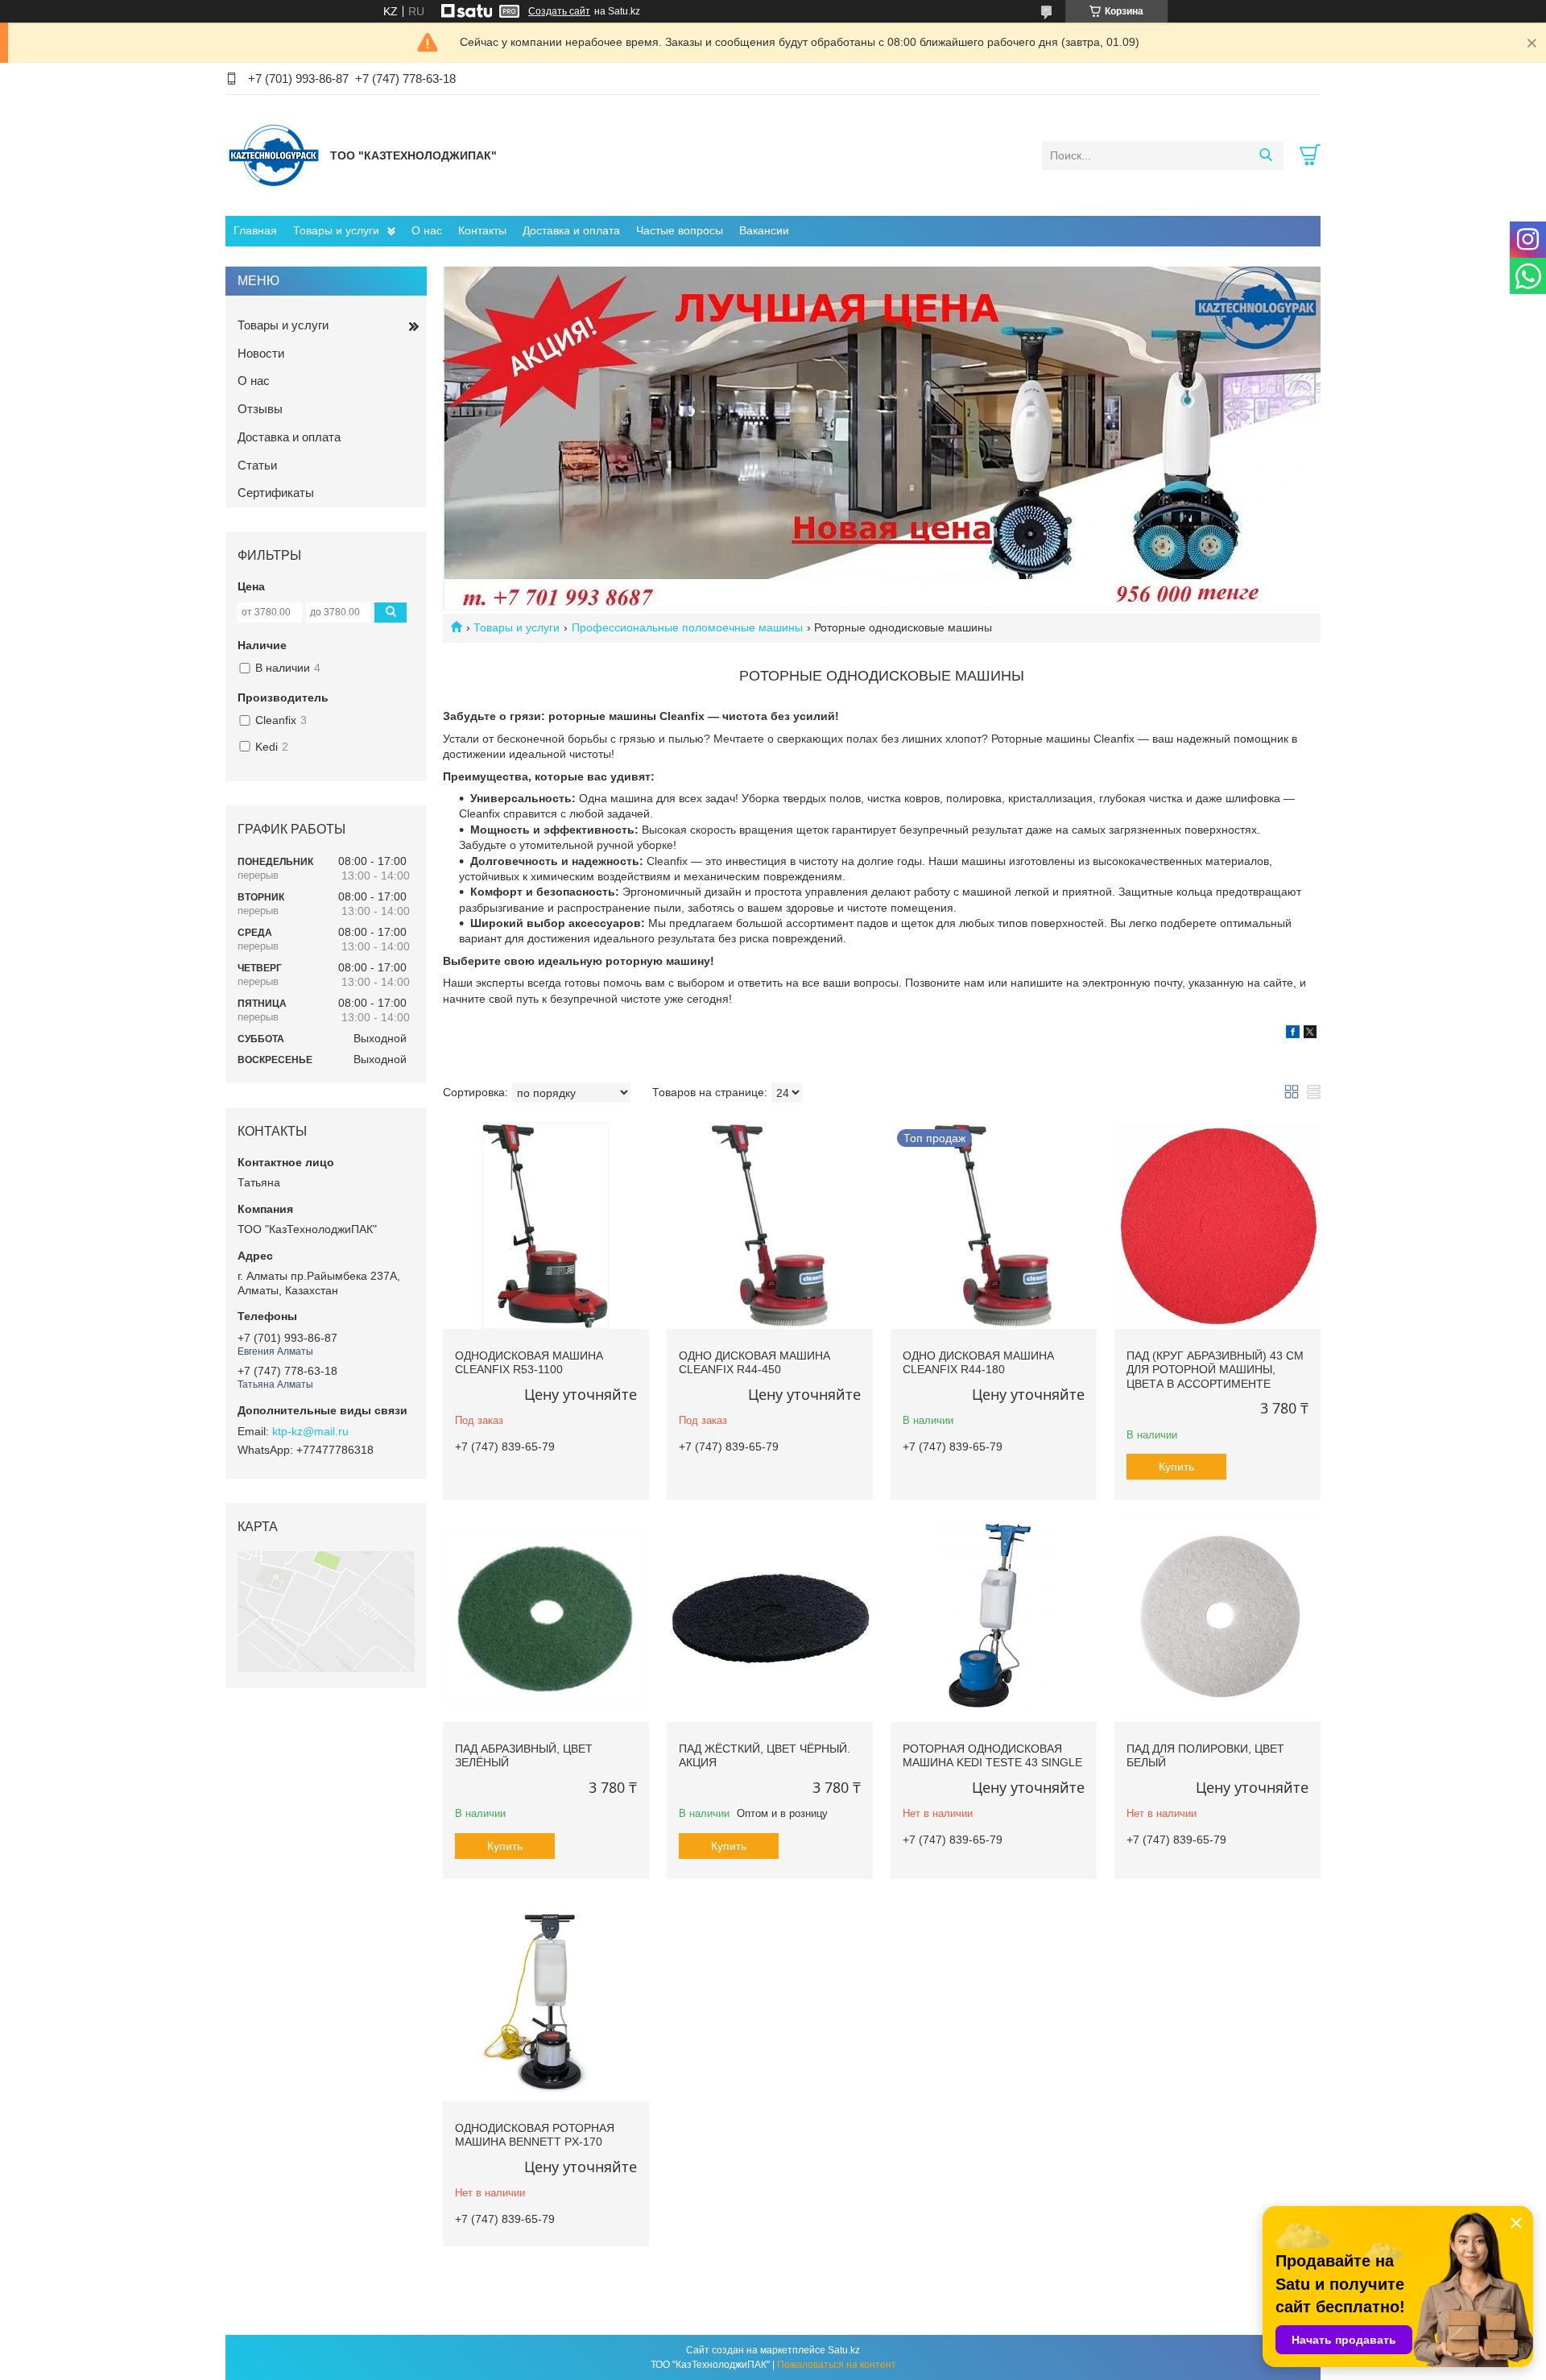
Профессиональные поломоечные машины (687, 627)
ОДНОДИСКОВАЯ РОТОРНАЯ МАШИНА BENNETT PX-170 (535, 2135)
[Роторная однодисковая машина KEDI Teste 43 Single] (994, 1619)
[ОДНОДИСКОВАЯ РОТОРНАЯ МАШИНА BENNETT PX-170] (546, 1998)
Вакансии (764, 230)
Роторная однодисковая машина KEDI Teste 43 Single (992, 1756)
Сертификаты (276, 493)
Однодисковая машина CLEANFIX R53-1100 (529, 1363)
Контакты (482, 230)
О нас (427, 230)
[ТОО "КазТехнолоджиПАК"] (274, 155)
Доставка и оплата (571, 230)
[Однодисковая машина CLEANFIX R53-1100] (546, 1226)
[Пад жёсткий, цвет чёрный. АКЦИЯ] (770, 1619)
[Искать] (1265, 155)
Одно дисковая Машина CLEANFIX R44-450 (754, 1363)
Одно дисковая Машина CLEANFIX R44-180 (978, 1363)
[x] (1310, 1034)
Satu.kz (844, 2350)
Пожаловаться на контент (837, 2365)
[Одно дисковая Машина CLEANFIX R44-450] (770, 1226)
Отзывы (260, 409)
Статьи (257, 465)
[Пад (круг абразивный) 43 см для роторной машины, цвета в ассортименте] (1217, 1226)
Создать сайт (559, 11)
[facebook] (1293, 1034)
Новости (261, 353)
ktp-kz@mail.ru (310, 1431)
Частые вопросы (680, 230)
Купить (1176, 1467)
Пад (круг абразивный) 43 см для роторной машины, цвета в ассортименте (1215, 1370)
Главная (255, 230)
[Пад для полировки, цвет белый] (1217, 1619)
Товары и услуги (336, 230)
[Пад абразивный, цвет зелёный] (546, 1619)
